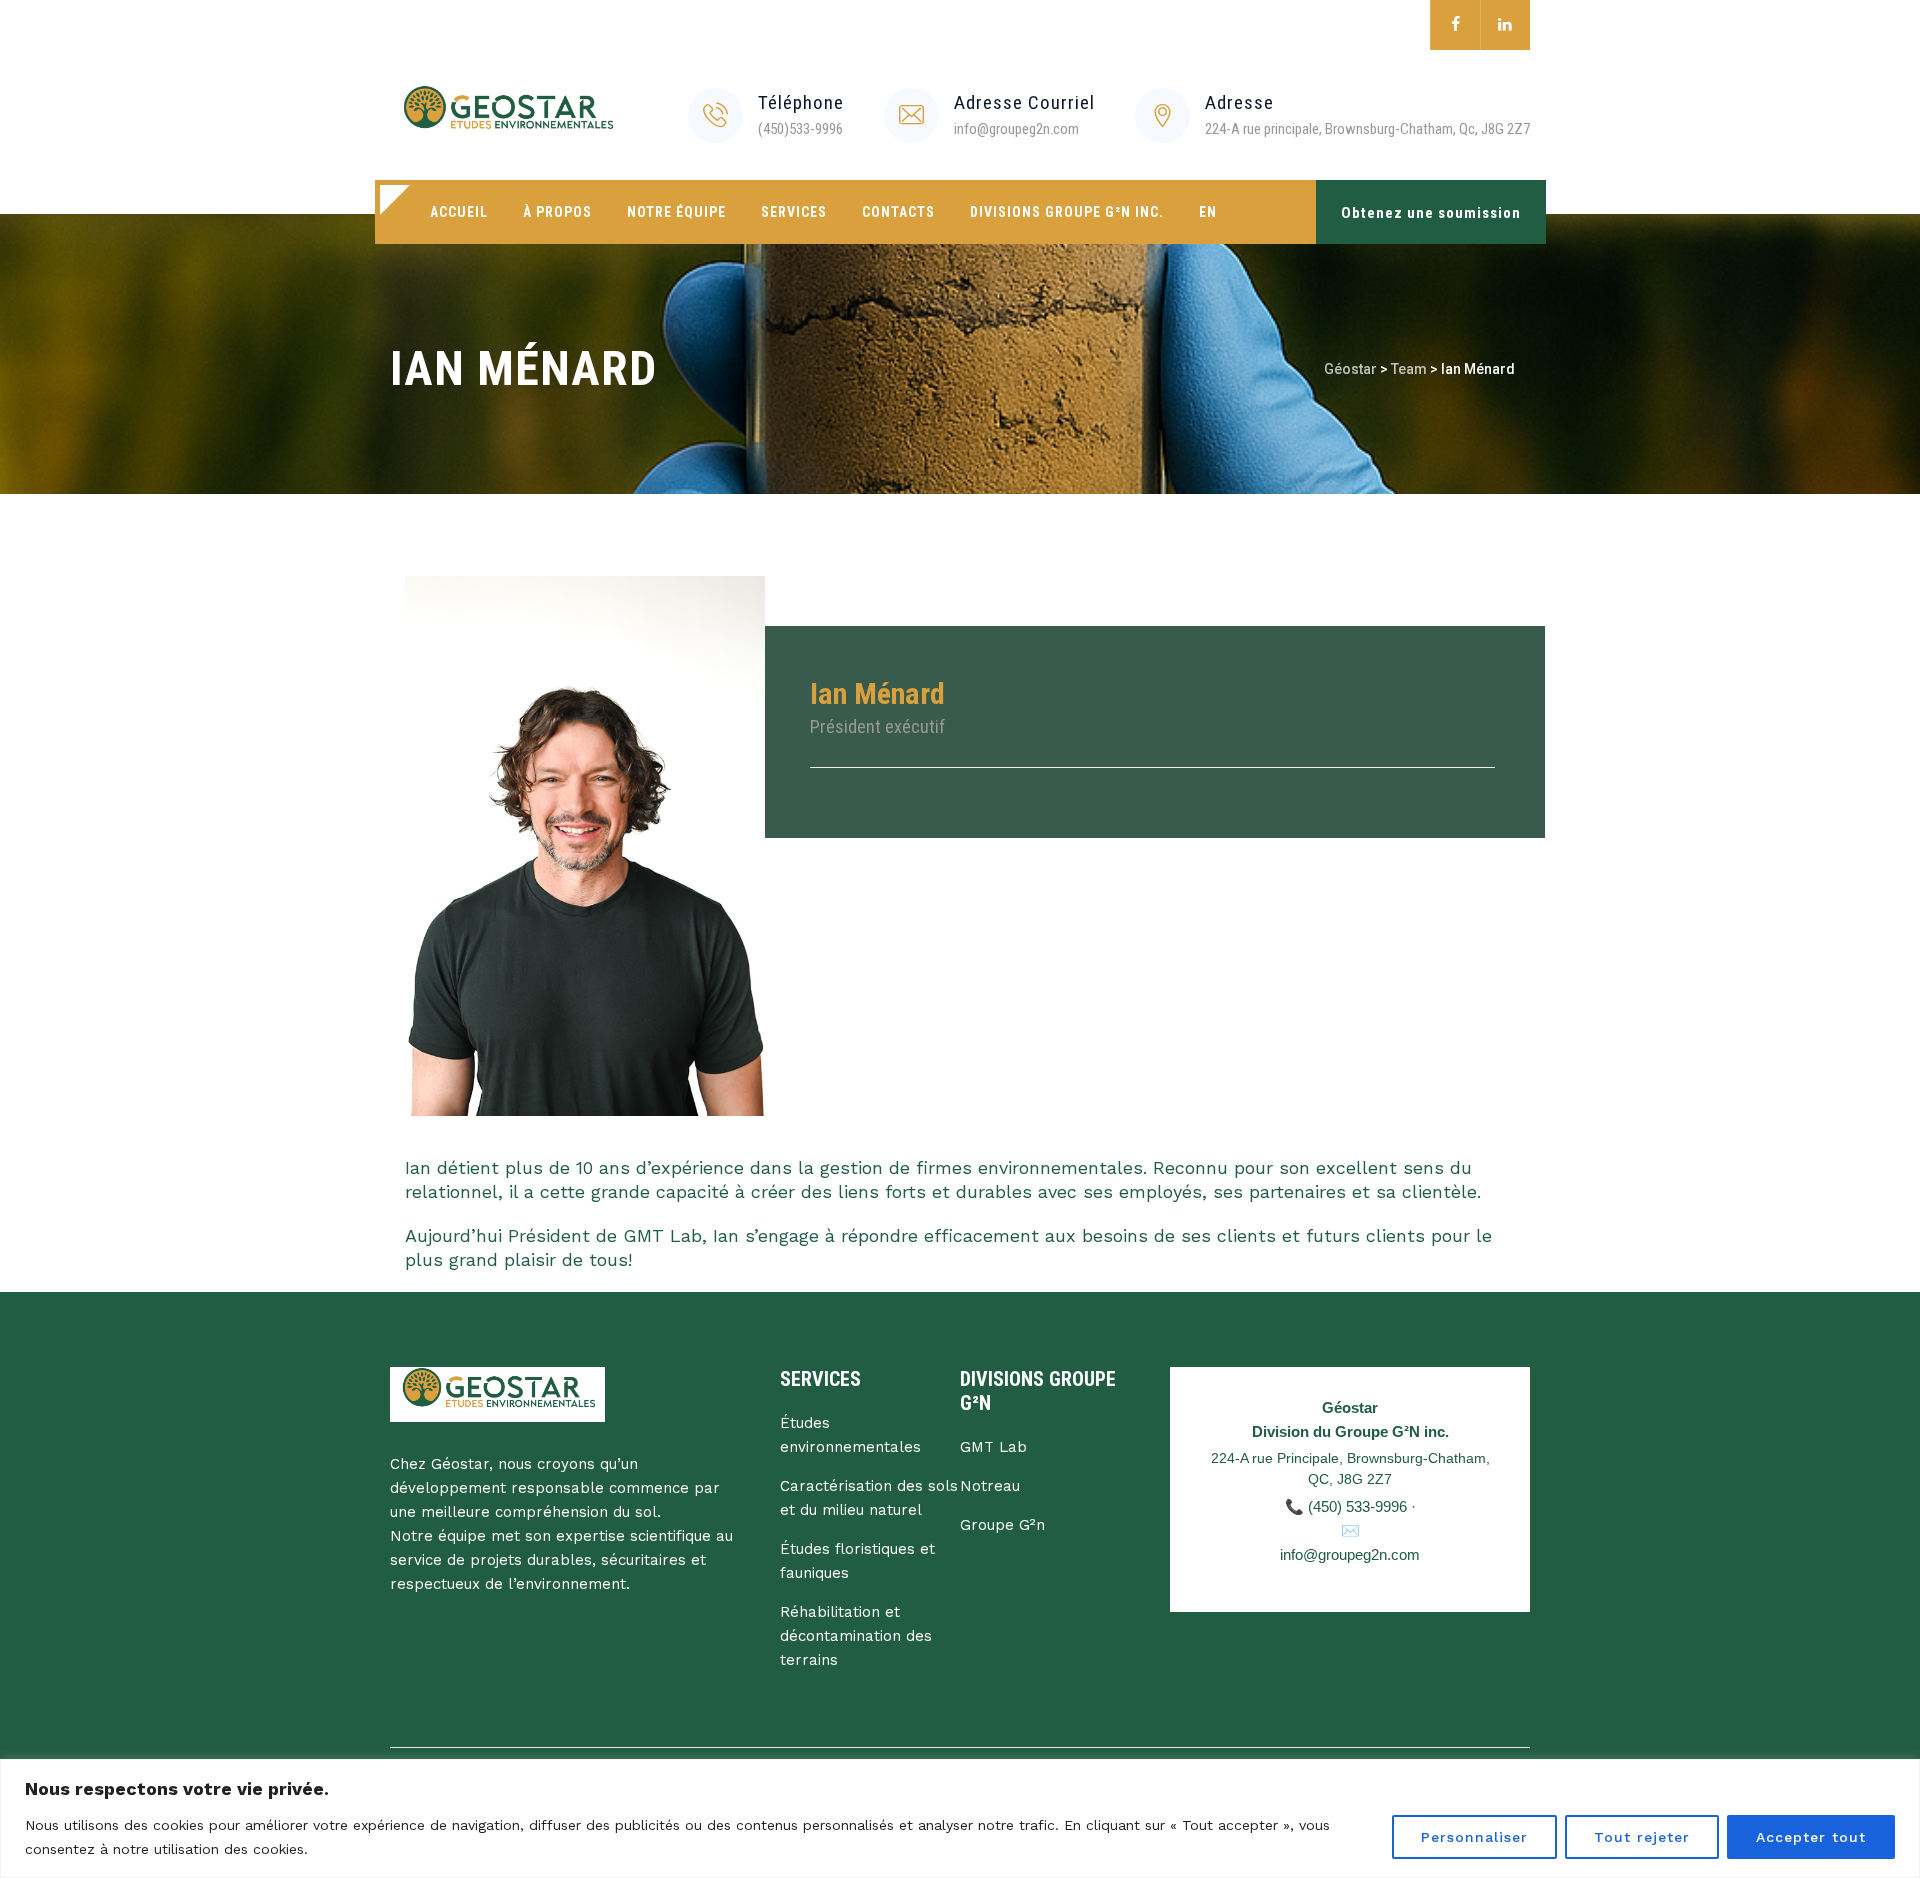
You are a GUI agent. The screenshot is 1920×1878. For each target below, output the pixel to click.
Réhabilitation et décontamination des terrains (856, 1636)
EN (1208, 212)
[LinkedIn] (1505, 25)
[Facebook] (1455, 25)
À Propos (557, 212)
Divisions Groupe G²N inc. (1067, 212)
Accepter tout (1811, 1837)
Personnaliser (1474, 1837)
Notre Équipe (676, 212)
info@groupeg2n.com (1350, 1554)
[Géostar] (507, 115)
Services (794, 212)
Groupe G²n (1002, 1525)
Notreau (990, 1486)
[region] (960, 1818)
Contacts (898, 212)
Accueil (459, 212)
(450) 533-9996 (1357, 1506)
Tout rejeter (1642, 1837)
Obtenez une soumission (1431, 213)
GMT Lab (993, 1447)
